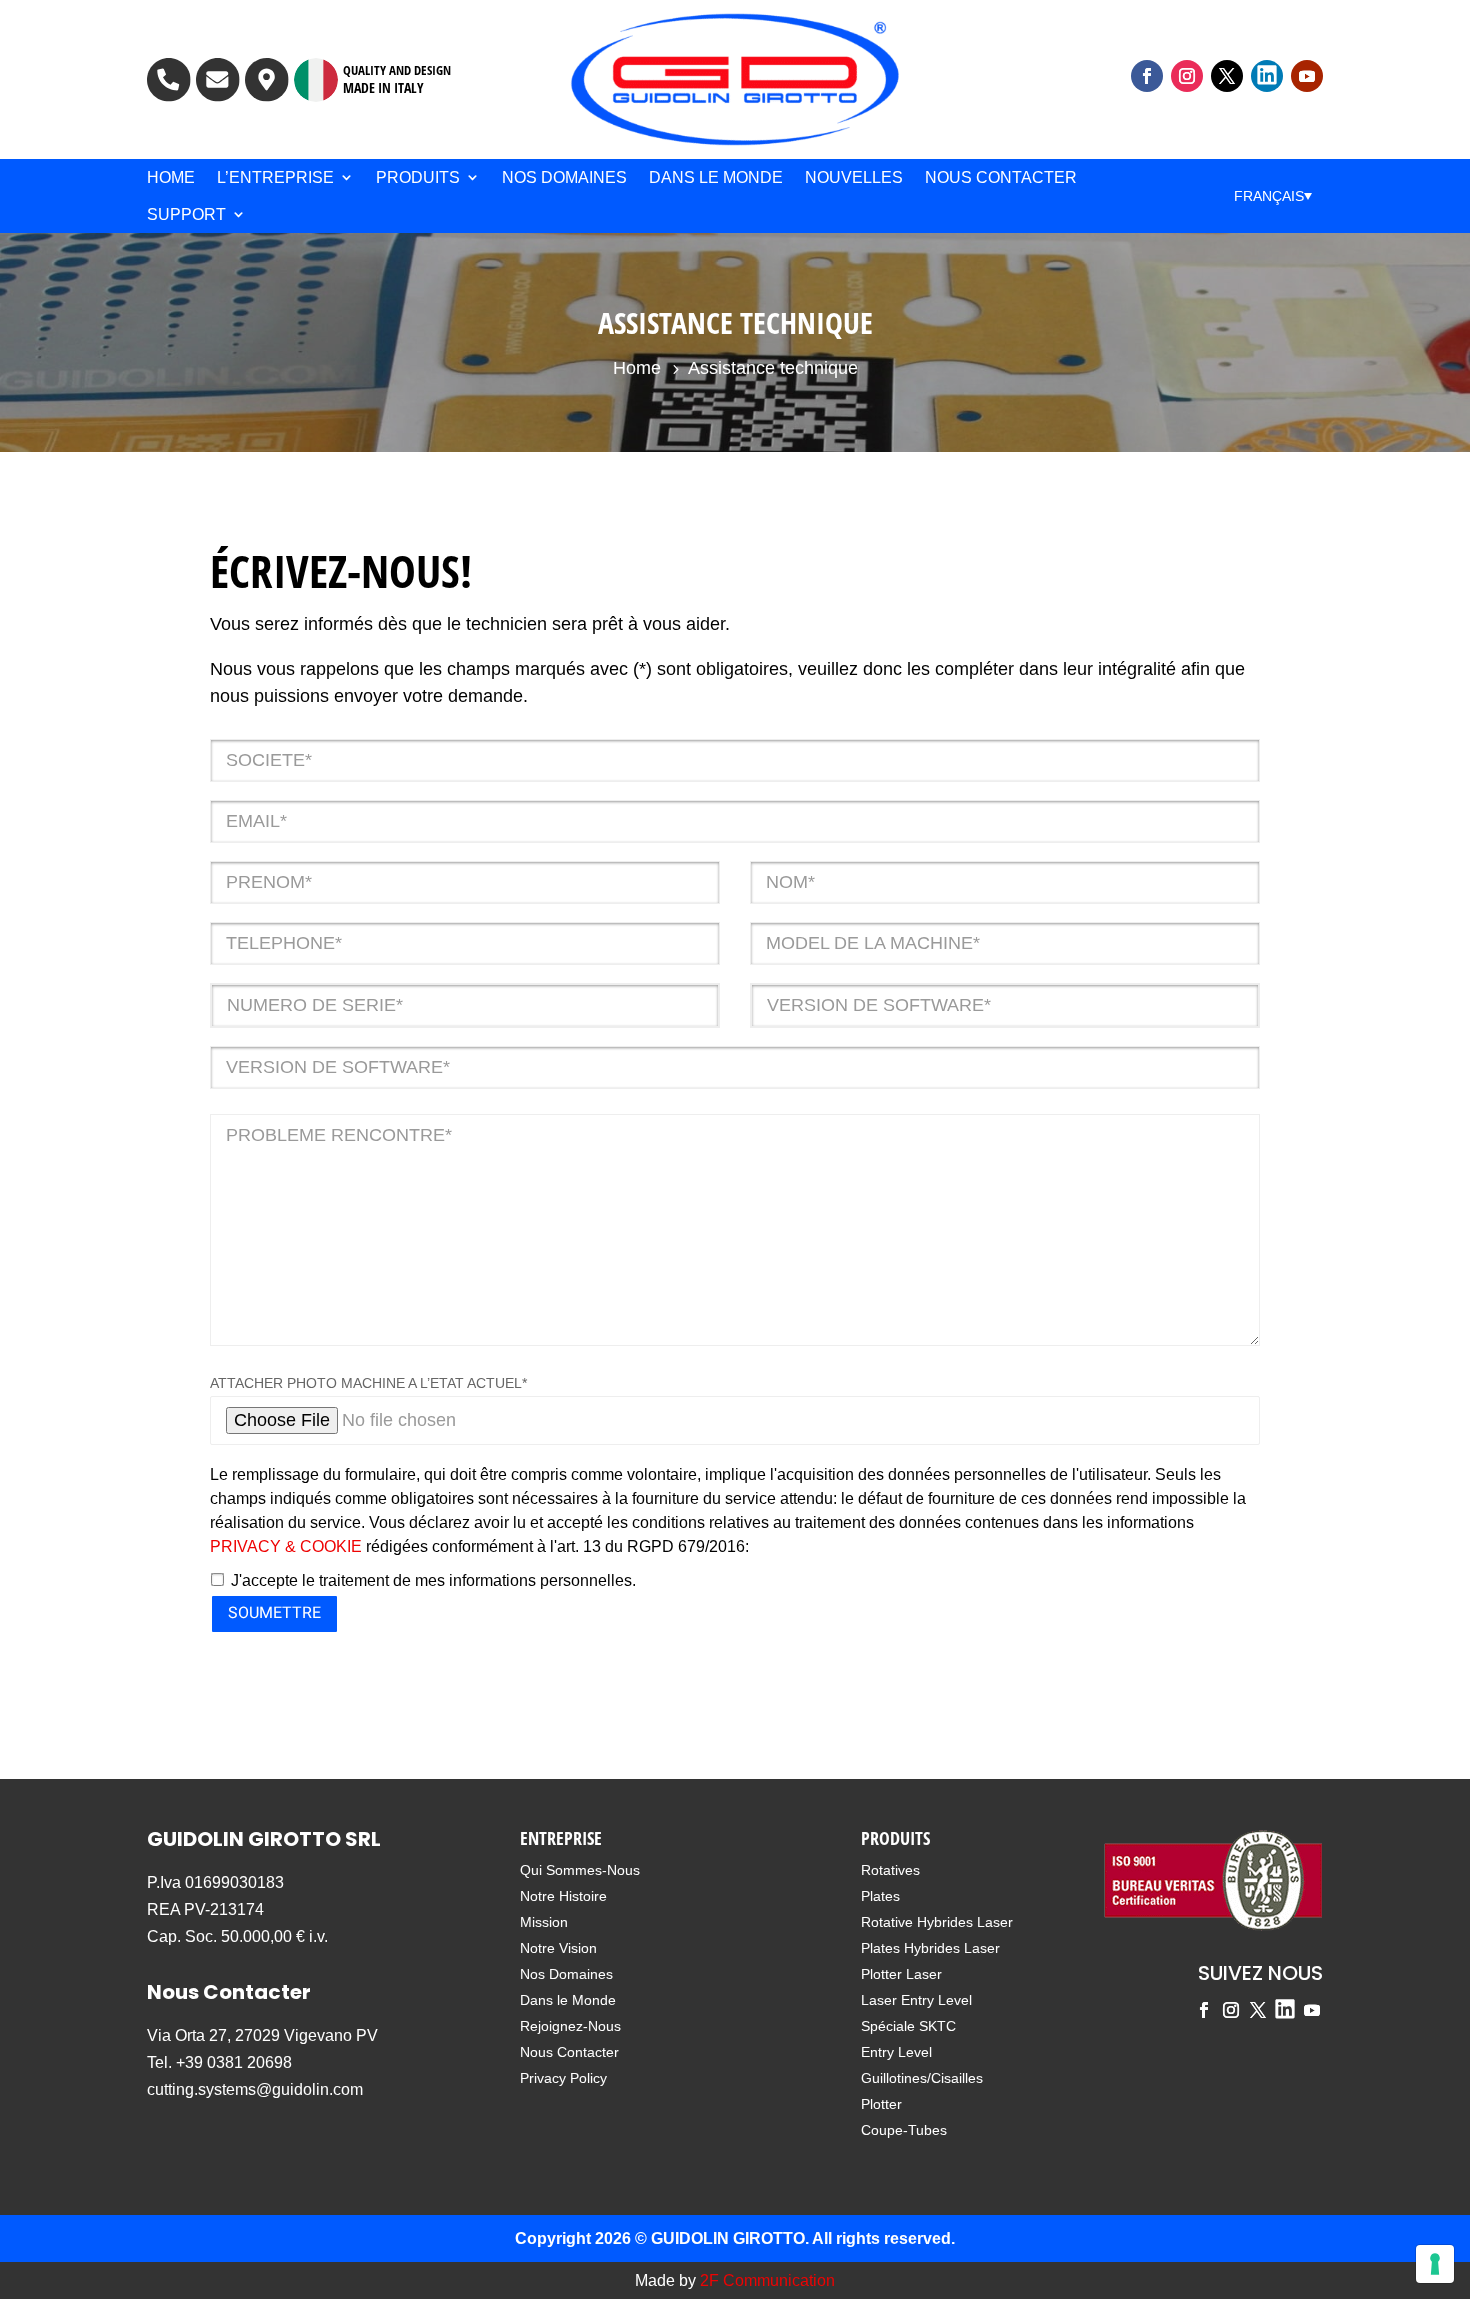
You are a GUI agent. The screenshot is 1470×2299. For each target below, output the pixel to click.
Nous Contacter (1001, 177)
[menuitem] (1273, 195)
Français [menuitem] (1269, 196)
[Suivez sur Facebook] (1147, 76)
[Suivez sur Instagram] (1187, 76)
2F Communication (767, 2280)
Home (171, 177)
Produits (418, 177)
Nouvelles (854, 177)
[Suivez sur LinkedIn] (1267, 76)
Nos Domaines (564, 177)
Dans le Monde (716, 177)
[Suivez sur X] (1227, 76)
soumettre (274, 1613)
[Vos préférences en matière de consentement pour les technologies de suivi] (1435, 2264)
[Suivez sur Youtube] (1307, 76)
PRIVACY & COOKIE (286, 1546)
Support (186, 214)
